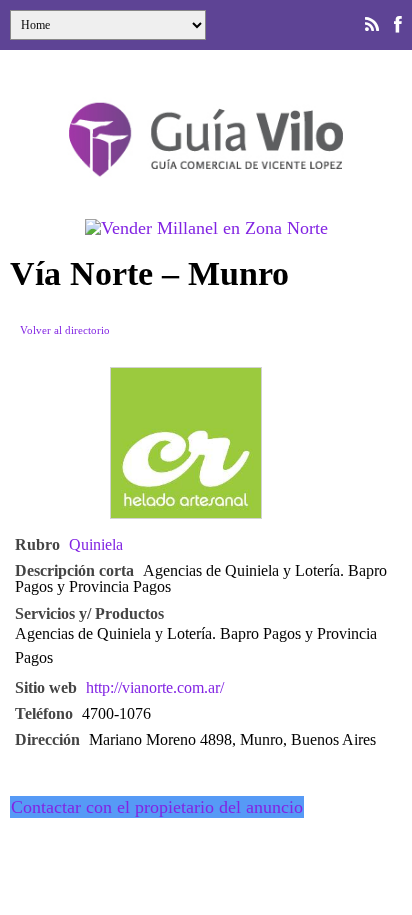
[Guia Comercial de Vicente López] (206, 183)
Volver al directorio (65, 330)
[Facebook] (398, 25)
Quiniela (96, 545)
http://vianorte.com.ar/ (155, 688)
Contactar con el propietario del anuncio (157, 807)
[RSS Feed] (372, 25)
